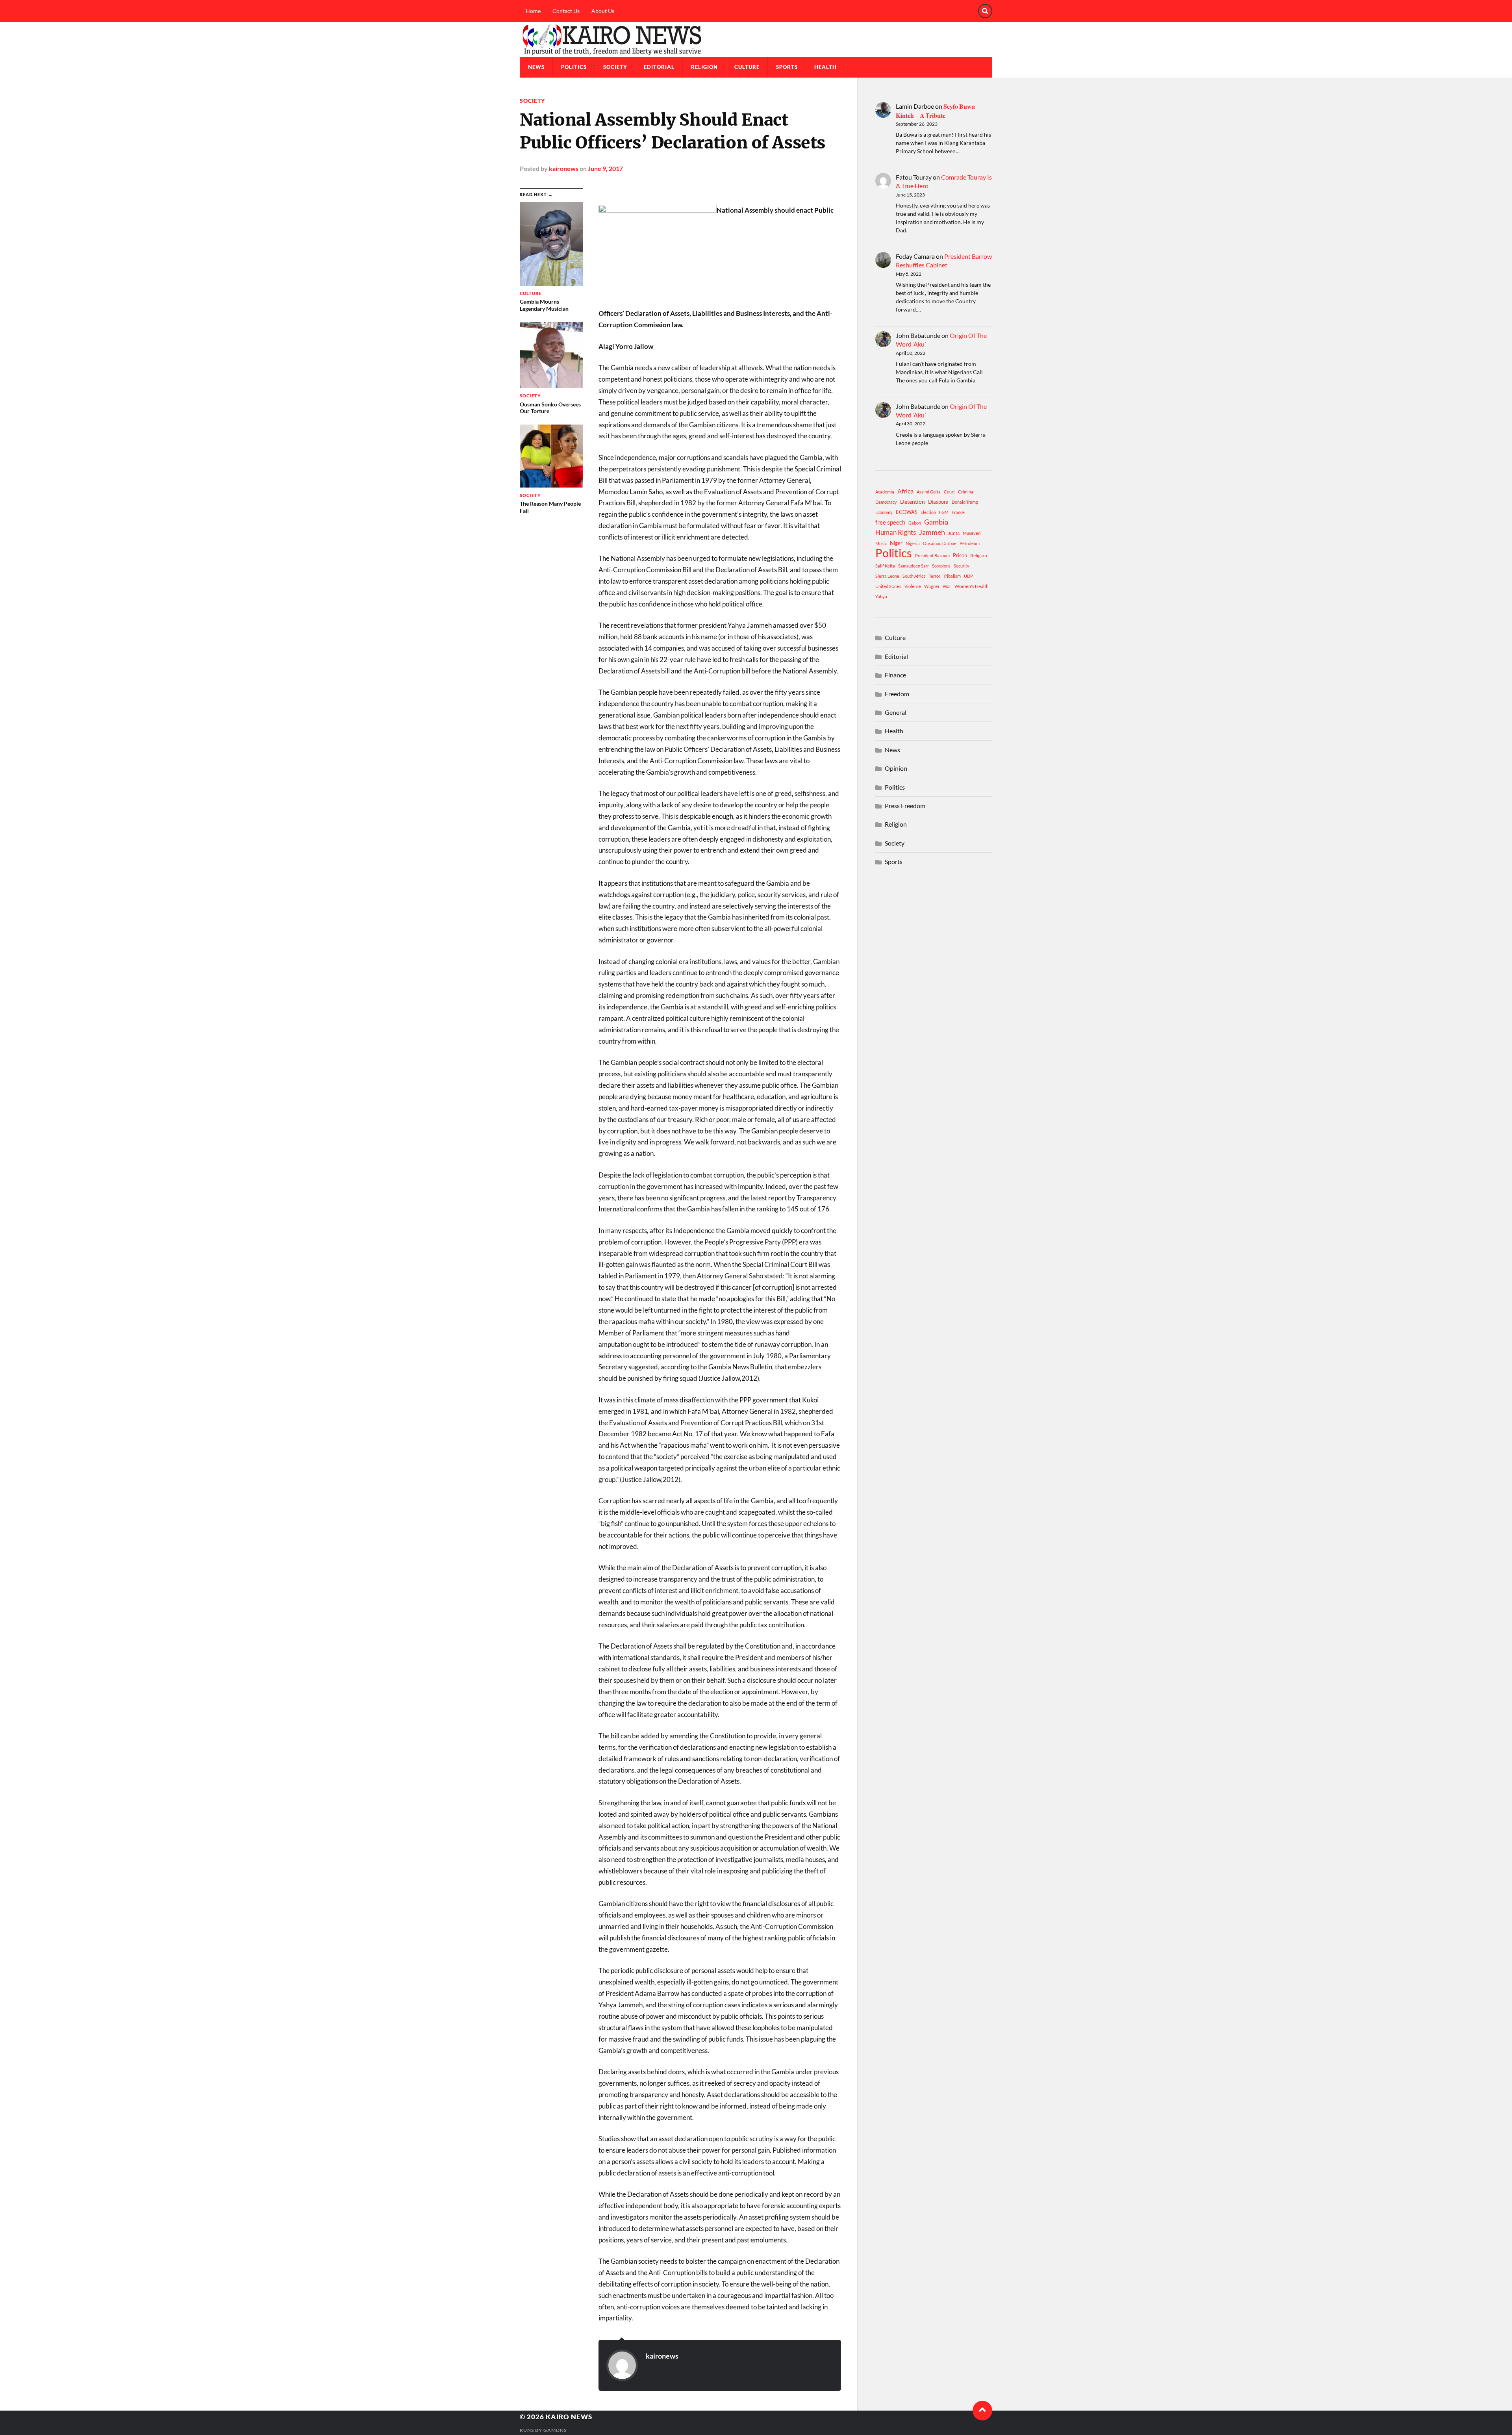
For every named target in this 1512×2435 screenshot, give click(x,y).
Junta (954, 533)
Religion (704, 67)
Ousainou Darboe (940, 543)
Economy (884, 512)
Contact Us (566, 11)
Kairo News (569, 2417)
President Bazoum (932, 555)
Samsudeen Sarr (913, 566)
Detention (913, 502)
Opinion (896, 768)
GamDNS (555, 2430)
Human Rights (896, 532)
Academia (885, 492)
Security (962, 566)
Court (949, 492)
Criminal (966, 492)
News (536, 67)
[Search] (985, 11)
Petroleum (970, 543)
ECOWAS (907, 512)
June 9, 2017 (605, 168)
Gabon (915, 523)
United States (888, 586)
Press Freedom (905, 806)
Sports (787, 67)
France (958, 512)
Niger (896, 543)
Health (825, 67)
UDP (968, 576)
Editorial (659, 67)
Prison (960, 555)
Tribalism (952, 576)
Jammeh (932, 532)
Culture (747, 67)
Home (533, 11)
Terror (935, 576)
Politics (574, 67)
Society (615, 67)
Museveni (972, 533)
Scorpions (941, 566)
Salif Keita (885, 566)
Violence (913, 586)
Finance (895, 675)
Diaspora (938, 502)
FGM (944, 512)
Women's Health (972, 586)
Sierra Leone (887, 576)
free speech (890, 522)
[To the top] (982, 2411)
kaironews (564, 168)
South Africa (914, 576)
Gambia (936, 522)
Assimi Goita (929, 492)
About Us (603, 11)
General (896, 712)
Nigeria (913, 543)
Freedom (897, 694)
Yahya (881, 596)
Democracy (886, 502)
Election (928, 512)
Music (881, 543)
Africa (905, 491)
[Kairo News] (756, 39)
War (947, 586)
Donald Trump (965, 502)
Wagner (932, 586)
